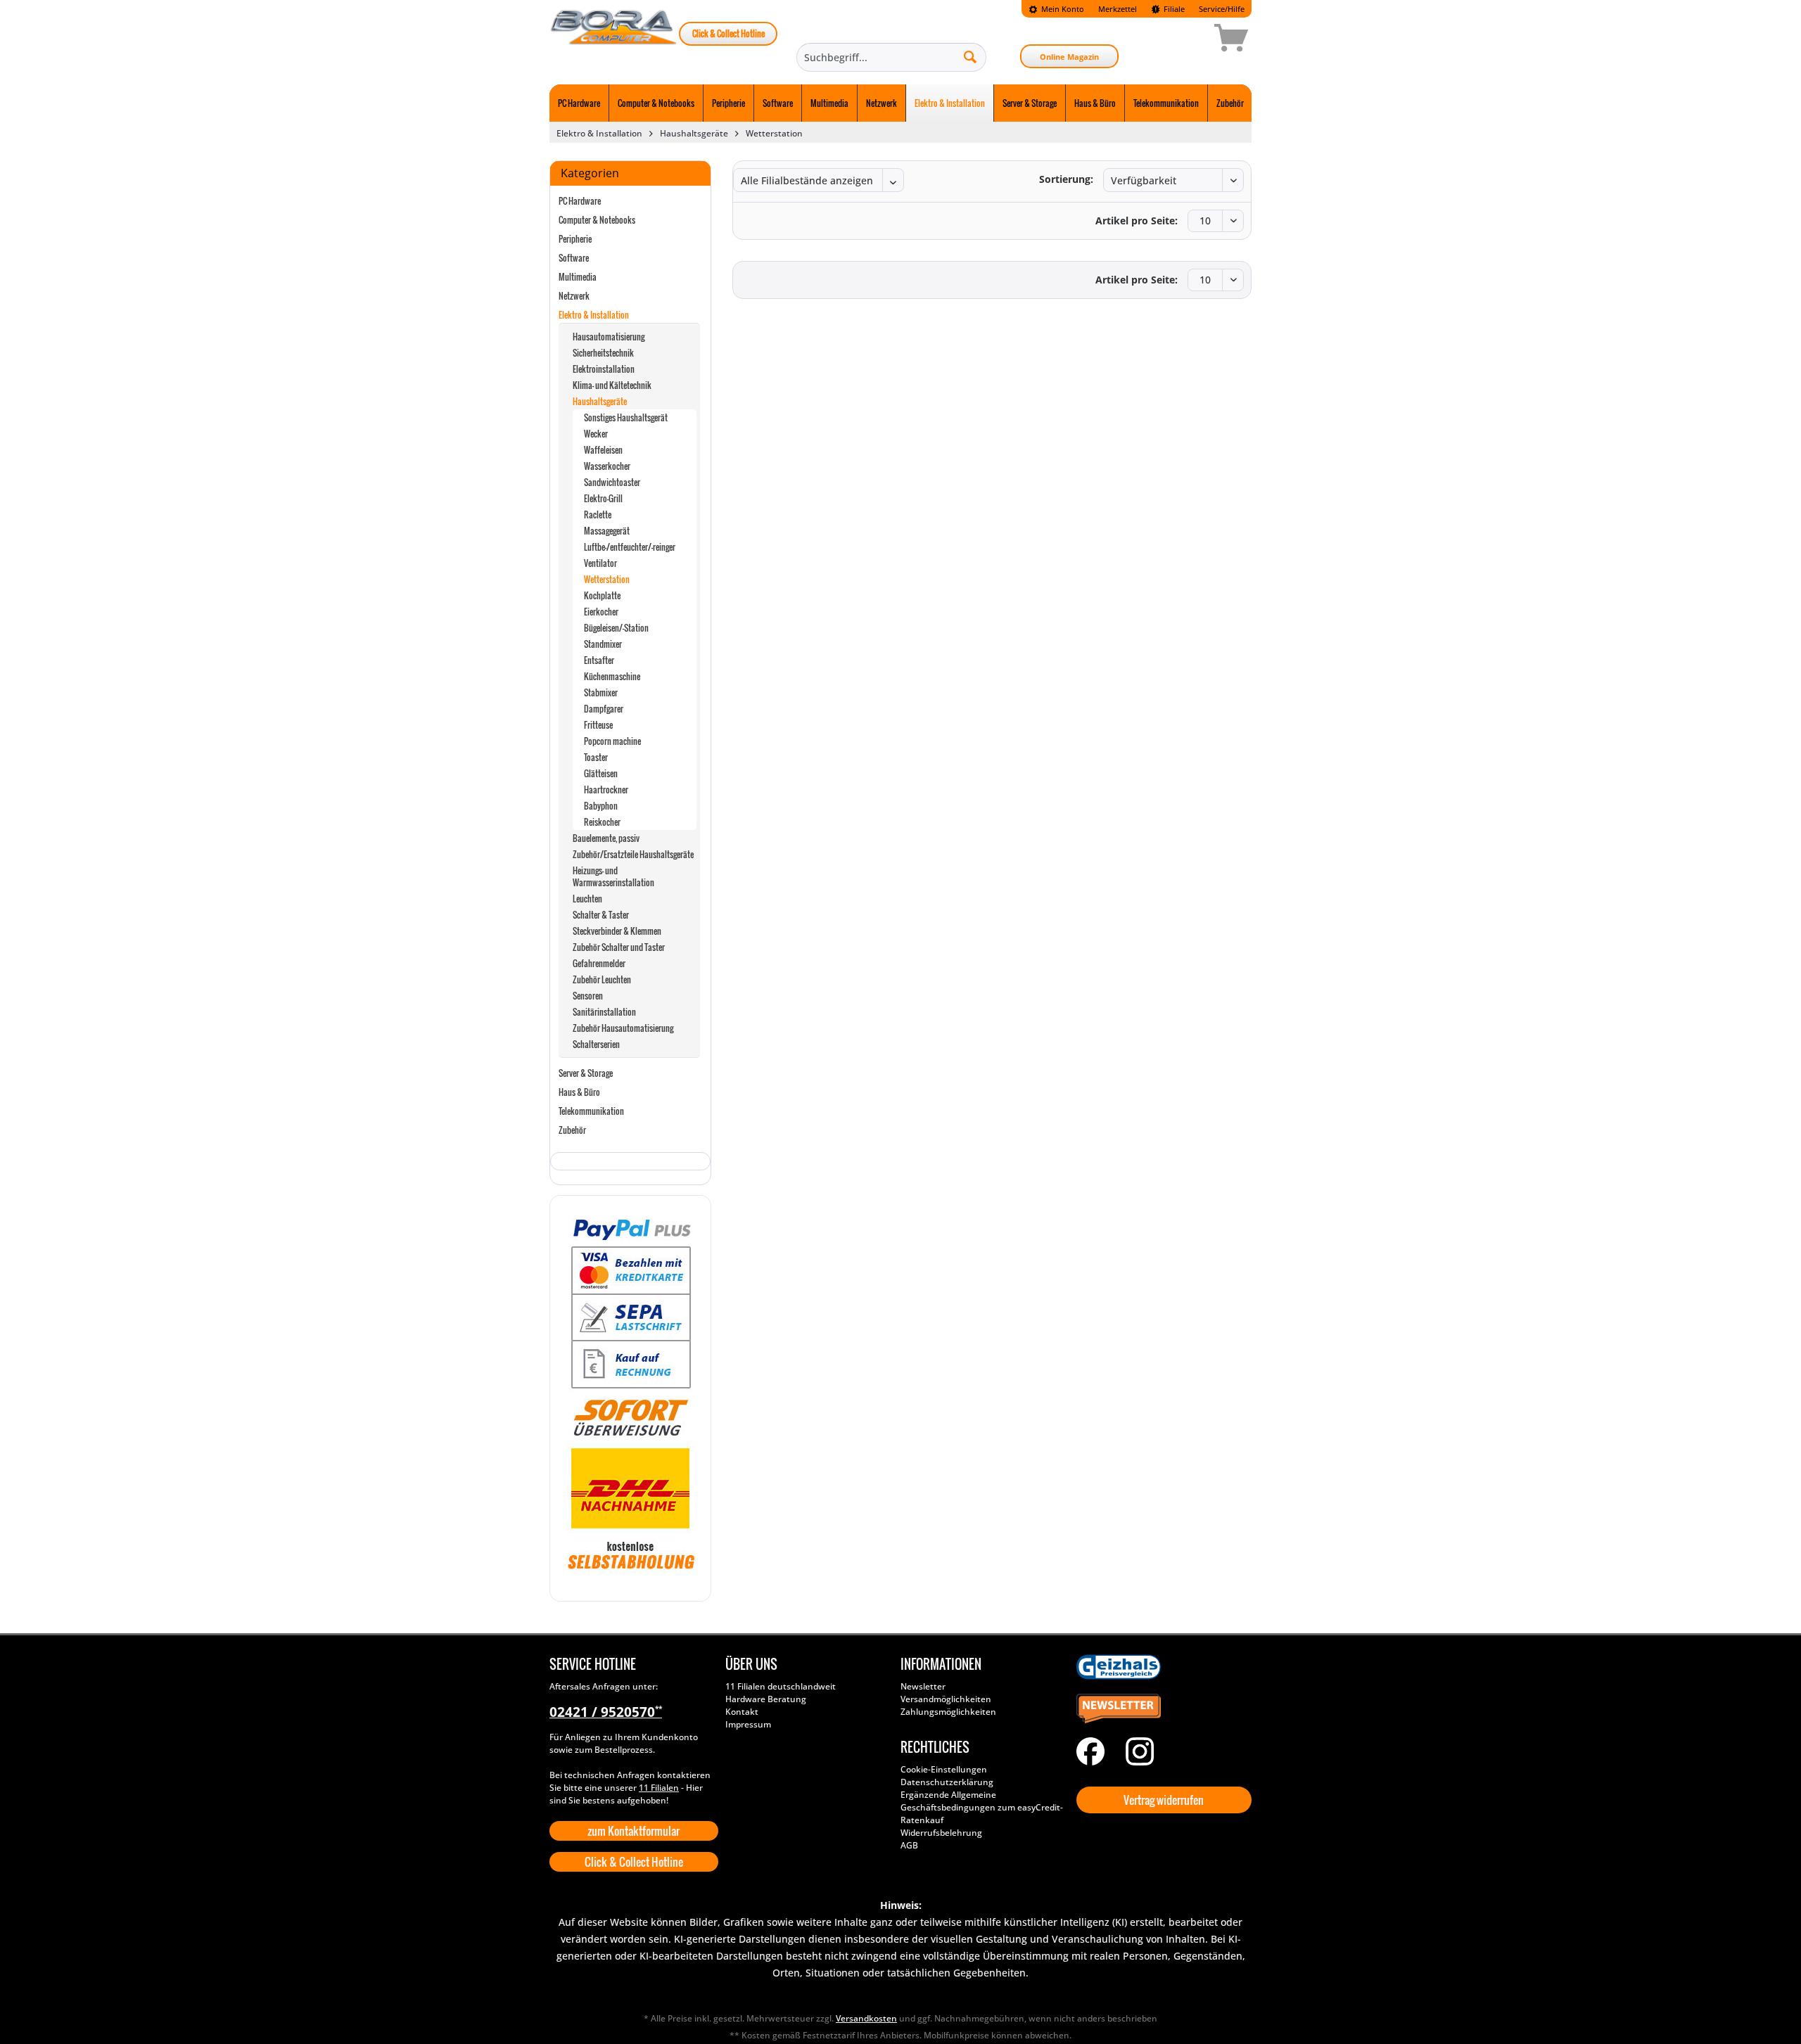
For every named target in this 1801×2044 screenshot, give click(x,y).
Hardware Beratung (766, 1699)
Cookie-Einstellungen (944, 1769)
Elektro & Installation (594, 315)
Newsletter (923, 1686)
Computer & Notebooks (597, 220)
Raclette (598, 515)
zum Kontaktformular (634, 1831)
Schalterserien (596, 1044)
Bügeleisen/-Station (616, 628)
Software (574, 258)
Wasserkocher (607, 466)
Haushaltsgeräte (600, 401)
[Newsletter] (1161, 1709)
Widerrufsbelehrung (941, 1833)
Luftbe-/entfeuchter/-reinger (630, 547)
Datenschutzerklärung (947, 1782)
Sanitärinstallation (604, 1012)
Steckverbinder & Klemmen (617, 931)
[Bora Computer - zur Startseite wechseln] (614, 40)
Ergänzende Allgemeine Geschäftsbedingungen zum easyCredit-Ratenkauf (982, 1807)
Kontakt (742, 1712)
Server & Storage (586, 1073)
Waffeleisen (603, 450)
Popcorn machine (612, 741)
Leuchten (587, 899)
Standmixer (603, 644)
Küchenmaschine (612, 676)
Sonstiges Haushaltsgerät (626, 417)
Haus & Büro (579, 1092)
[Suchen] (970, 56)
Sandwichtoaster (612, 482)
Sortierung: (1066, 179)
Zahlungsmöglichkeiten (948, 1712)
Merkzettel (1118, 9)
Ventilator (600, 563)
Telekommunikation (591, 1111)
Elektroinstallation (604, 369)
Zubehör (572, 1130)
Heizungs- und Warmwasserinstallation (613, 876)
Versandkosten (866, 2018)
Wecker (596, 434)
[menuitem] (1056, 9)
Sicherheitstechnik (603, 353)
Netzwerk (574, 296)
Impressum (748, 1724)
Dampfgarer (604, 709)
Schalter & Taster (601, 915)
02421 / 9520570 (606, 1712)
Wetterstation (607, 579)
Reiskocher (602, 822)
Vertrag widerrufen (1164, 1800)
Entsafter (599, 660)
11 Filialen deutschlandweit (781, 1686)
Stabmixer (601, 692)
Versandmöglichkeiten (946, 1699)
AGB (909, 1845)
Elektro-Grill (603, 498)
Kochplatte (602, 595)
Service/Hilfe (1222, 9)
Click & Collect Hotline (728, 33)
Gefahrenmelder (599, 963)
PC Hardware (580, 201)
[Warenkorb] (1181, 40)
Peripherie (575, 239)
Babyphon (601, 806)
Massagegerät (607, 531)
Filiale (1173, 9)
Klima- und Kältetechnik (612, 385)
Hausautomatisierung (609, 337)
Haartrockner (606, 790)
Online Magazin (1069, 57)
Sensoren (588, 996)
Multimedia (578, 277)
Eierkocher (601, 612)
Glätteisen (601, 773)
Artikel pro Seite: (1137, 221)
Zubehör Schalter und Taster (619, 947)
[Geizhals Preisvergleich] (1161, 1667)
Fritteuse (598, 725)
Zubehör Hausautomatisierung (623, 1028)
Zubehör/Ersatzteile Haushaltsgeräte (633, 854)
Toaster (596, 757)
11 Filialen (659, 1788)
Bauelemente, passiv (606, 838)
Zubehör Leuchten (602, 979)
